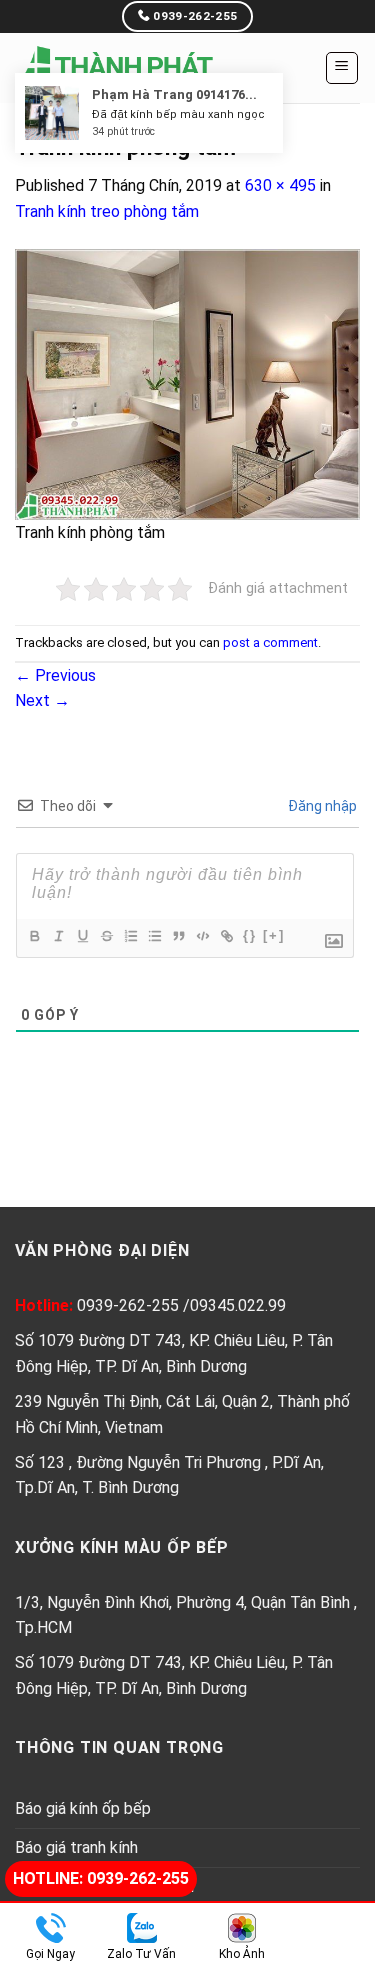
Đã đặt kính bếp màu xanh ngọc (178, 141)
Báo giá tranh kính (76, 1847)
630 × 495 (280, 185)
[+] (274, 935)
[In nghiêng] (58, 936)
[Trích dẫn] (178, 936)
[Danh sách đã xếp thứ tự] (130, 936)
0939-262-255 (130, 1305)
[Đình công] (106, 936)
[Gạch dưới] (82, 936)
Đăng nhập (321, 806)
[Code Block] (202, 936)
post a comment (270, 642)
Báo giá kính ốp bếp (83, 1808)
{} (250, 935)
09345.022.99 (238, 1305)
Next (42, 700)
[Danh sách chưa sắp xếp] (154, 936)
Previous (55, 675)
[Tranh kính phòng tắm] (187, 382)
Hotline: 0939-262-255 (101, 1878)
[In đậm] (34, 936)
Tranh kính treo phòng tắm (107, 211)
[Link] (226, 936)
